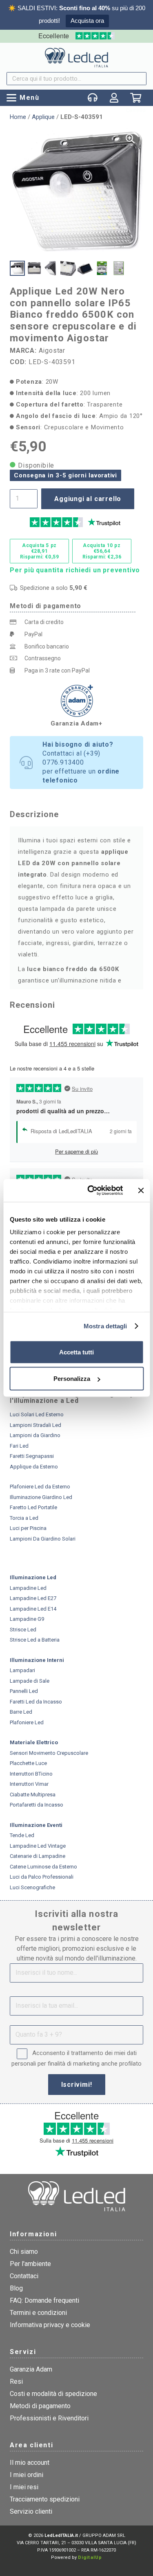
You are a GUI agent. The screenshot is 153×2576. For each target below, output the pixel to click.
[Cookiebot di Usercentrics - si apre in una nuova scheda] (91, 1191)
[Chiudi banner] (141, 1190)
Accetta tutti (76, 1352)
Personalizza (72, 1379)
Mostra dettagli (105, 1326)
